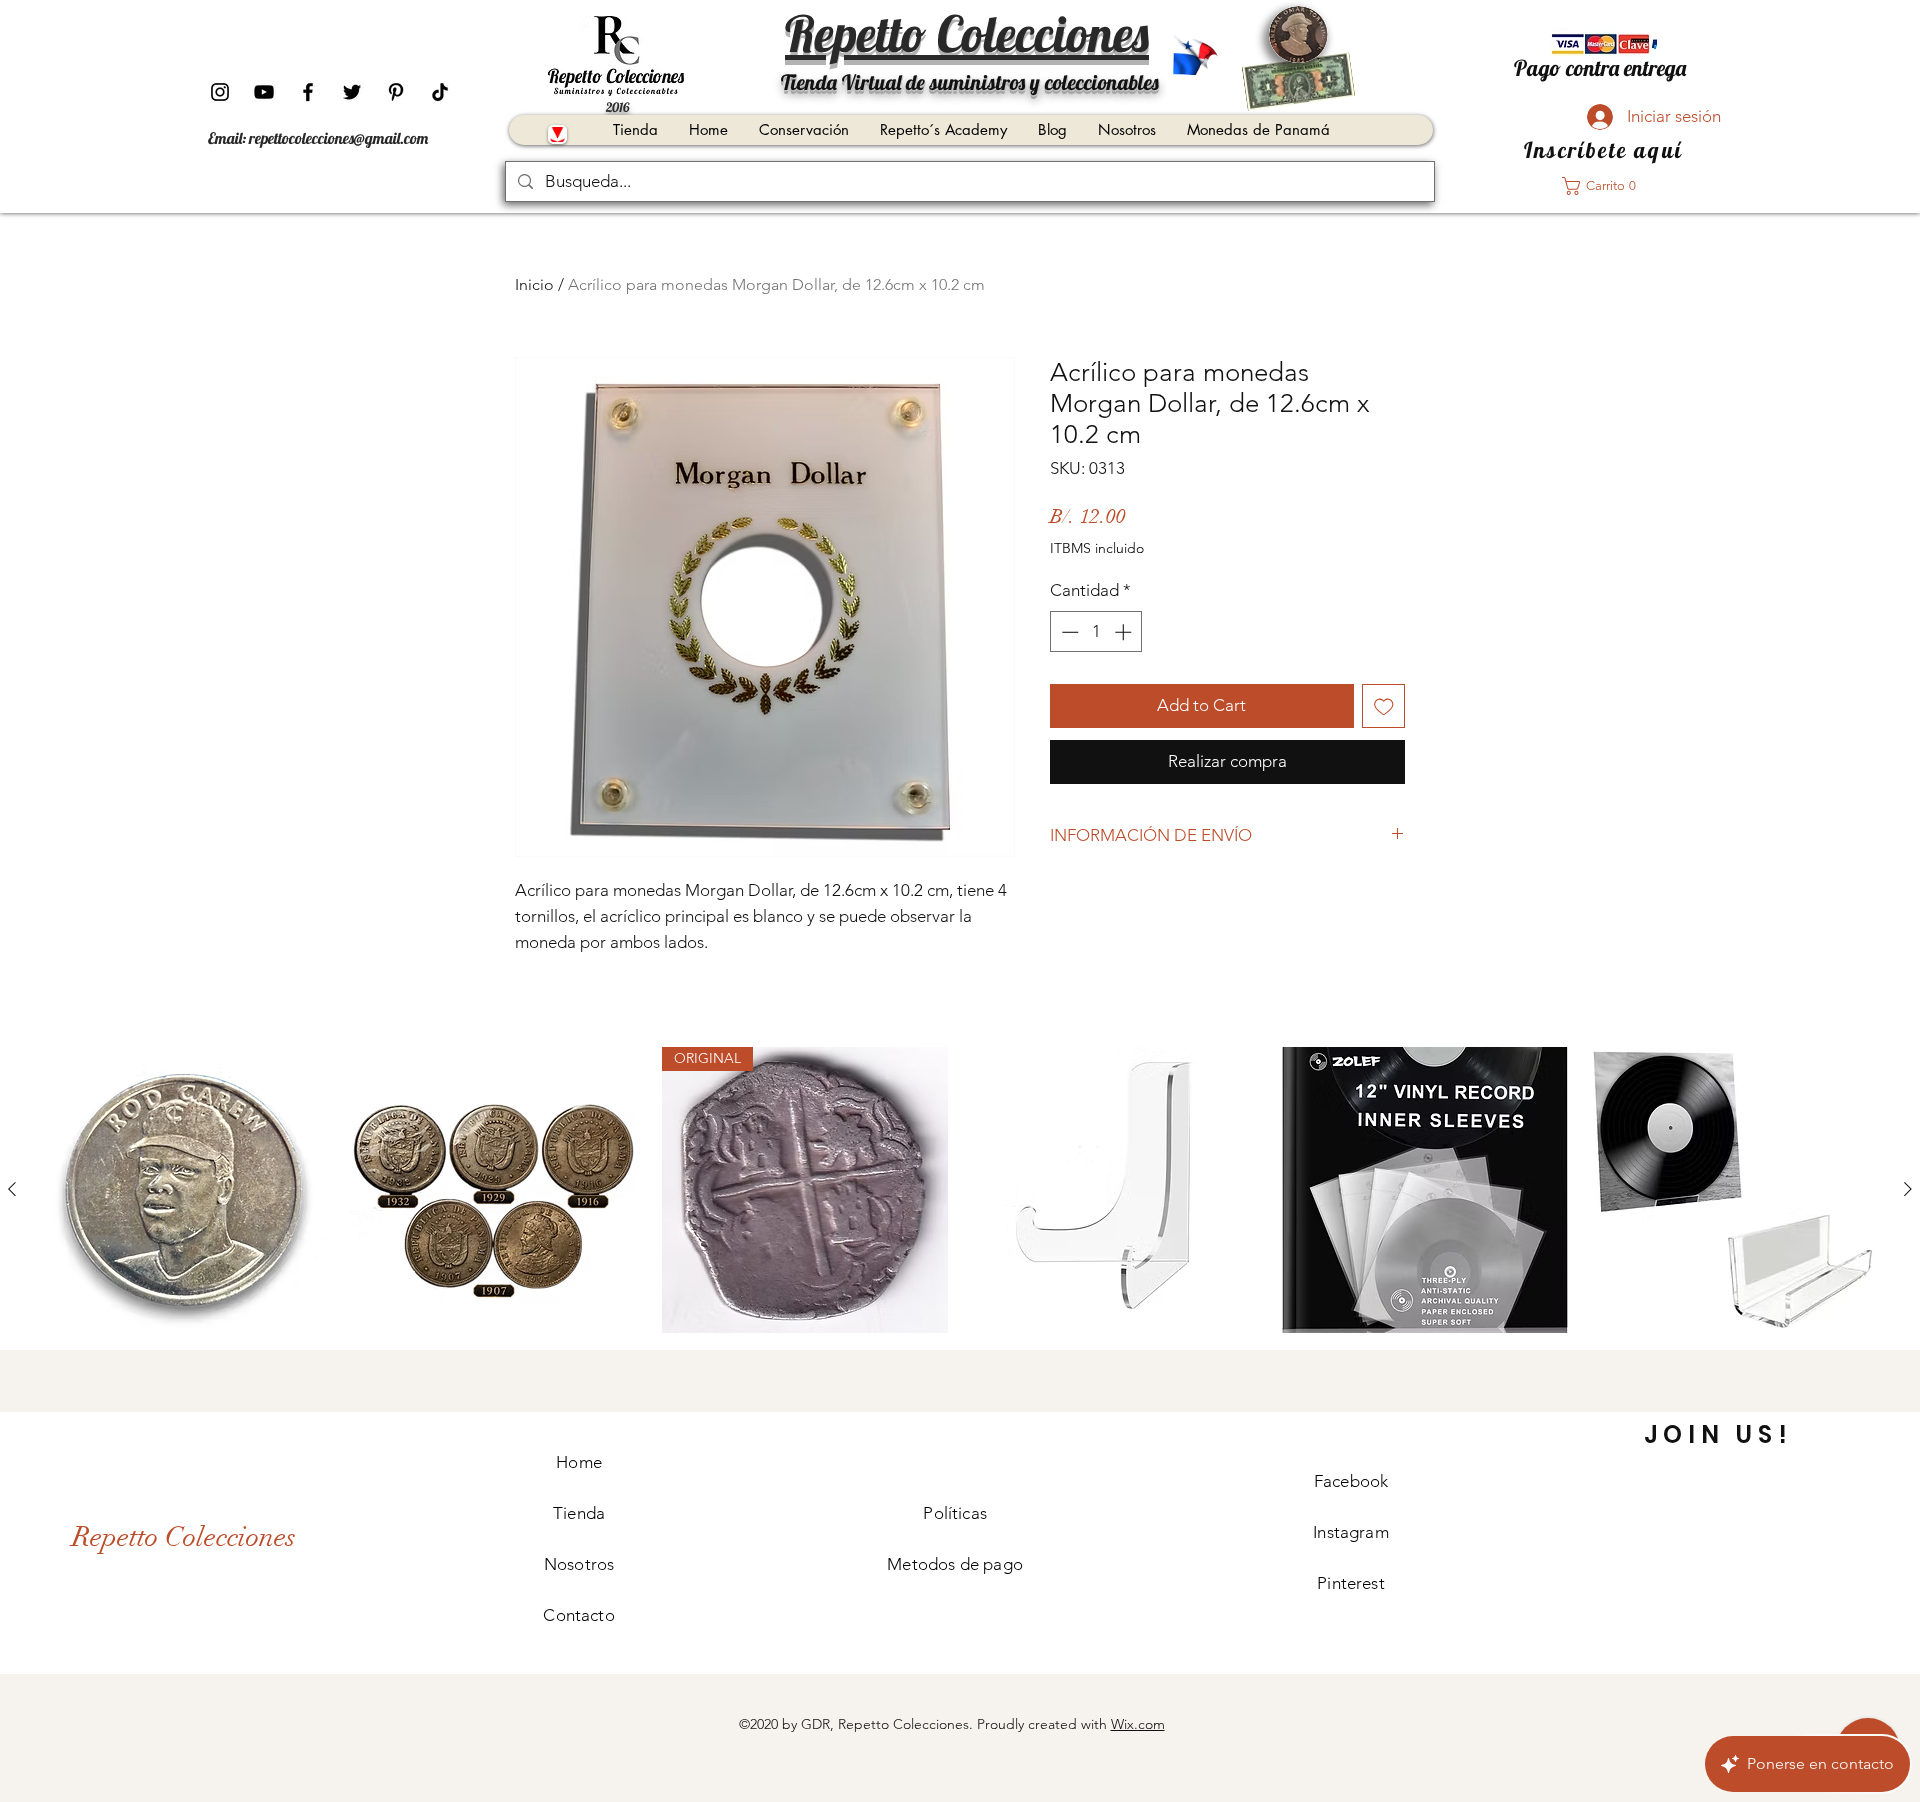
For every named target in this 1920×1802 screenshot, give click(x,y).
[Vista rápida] (184, 1190)
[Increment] (1125, 632)
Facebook (1351, 1481)
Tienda (579, 1513)
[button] (1605, 186)
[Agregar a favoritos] (1384, 706)
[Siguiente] (1908, 1189)
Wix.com (1138, 1724)
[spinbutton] (1096, 632)
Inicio (534, 284)
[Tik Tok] (440, 92)
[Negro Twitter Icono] (352, 92)
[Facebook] (308, 92)
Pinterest (1351, 1583)
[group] (960, 1190)
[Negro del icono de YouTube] (264, 92)
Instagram (1351, 1532)
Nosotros (579, 1564)
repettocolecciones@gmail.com (338, 138)
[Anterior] (12, 1189)
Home (579, 1462)
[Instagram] (220, 92)
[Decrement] (1068, 632)
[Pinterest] (396, 92)
